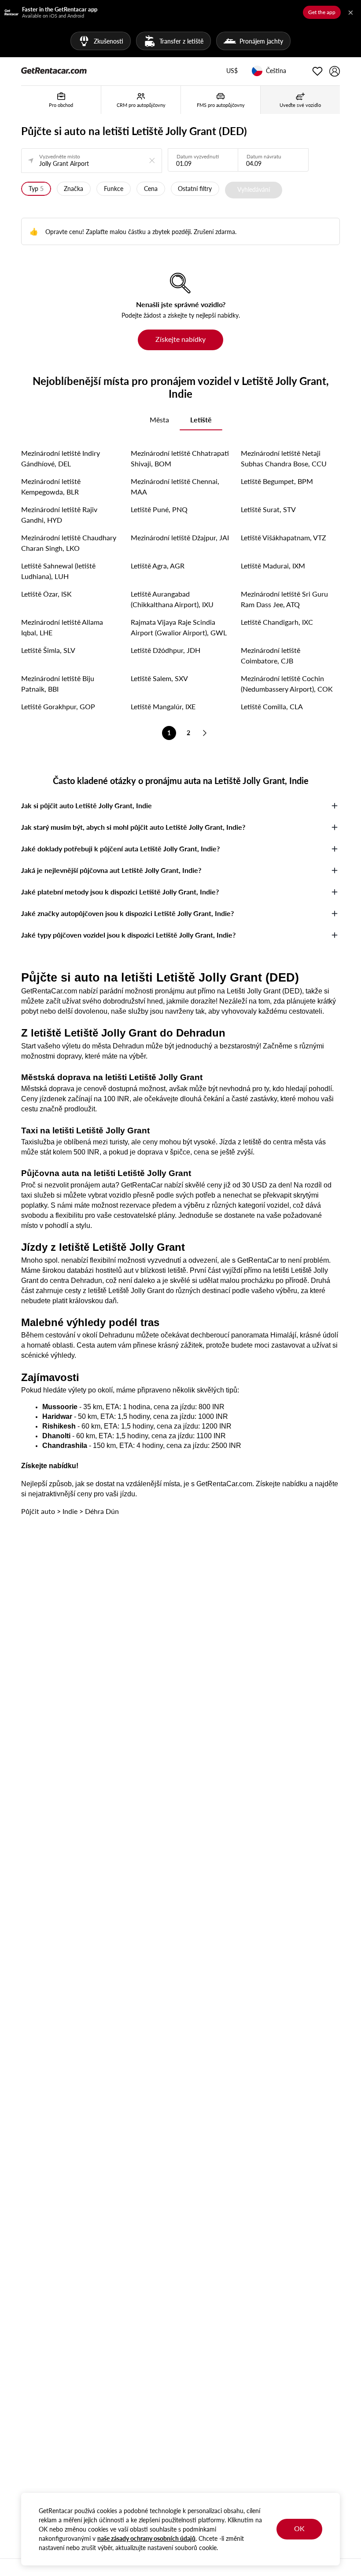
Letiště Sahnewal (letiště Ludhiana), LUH (58, 571)
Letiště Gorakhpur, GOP (58, 706)
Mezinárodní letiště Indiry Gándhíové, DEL (61, 458)
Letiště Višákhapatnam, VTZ (284, 537)
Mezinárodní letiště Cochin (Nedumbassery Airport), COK (287, 683)
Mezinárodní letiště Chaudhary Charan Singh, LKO (69, 543)
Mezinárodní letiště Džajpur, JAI (180, 537)
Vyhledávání (254, 189)
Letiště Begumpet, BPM (277, 481)
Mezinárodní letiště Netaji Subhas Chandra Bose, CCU (284, 458)
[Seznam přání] (317, 71)
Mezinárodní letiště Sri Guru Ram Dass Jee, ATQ (284, 599)
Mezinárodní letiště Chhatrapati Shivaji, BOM (180, 458)
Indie (70, 1511)
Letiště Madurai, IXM (273, 566)
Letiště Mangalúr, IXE (163, 706)
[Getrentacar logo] (54, 70)
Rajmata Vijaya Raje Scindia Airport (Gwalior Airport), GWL (179, 627)
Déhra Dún (102, 1511)
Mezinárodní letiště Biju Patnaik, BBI (58, 683)
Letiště (201, 420)
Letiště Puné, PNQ (159, 509)
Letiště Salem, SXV (159, 678)
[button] (232, 71)
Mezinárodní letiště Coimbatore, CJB (271, 655)
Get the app (322, 12)
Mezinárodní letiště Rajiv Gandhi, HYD (59, 515)
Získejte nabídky (180, 339)
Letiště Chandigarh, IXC (277, 622)
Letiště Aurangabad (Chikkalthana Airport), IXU (172, 599)
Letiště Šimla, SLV (48, 650)
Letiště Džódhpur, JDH (166, 650)
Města (159, 420)
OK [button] (299, 2528)
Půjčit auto (38, 1511)
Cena (151, 189)
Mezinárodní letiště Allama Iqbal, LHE (62, 627)
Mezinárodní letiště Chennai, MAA (175, 486)
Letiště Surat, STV (268, 509)
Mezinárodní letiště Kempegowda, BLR (51, 486)
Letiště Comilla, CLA (272, 706)
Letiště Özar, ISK (46, 594)
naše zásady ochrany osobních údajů (146, 2538)
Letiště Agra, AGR (158, 566)
